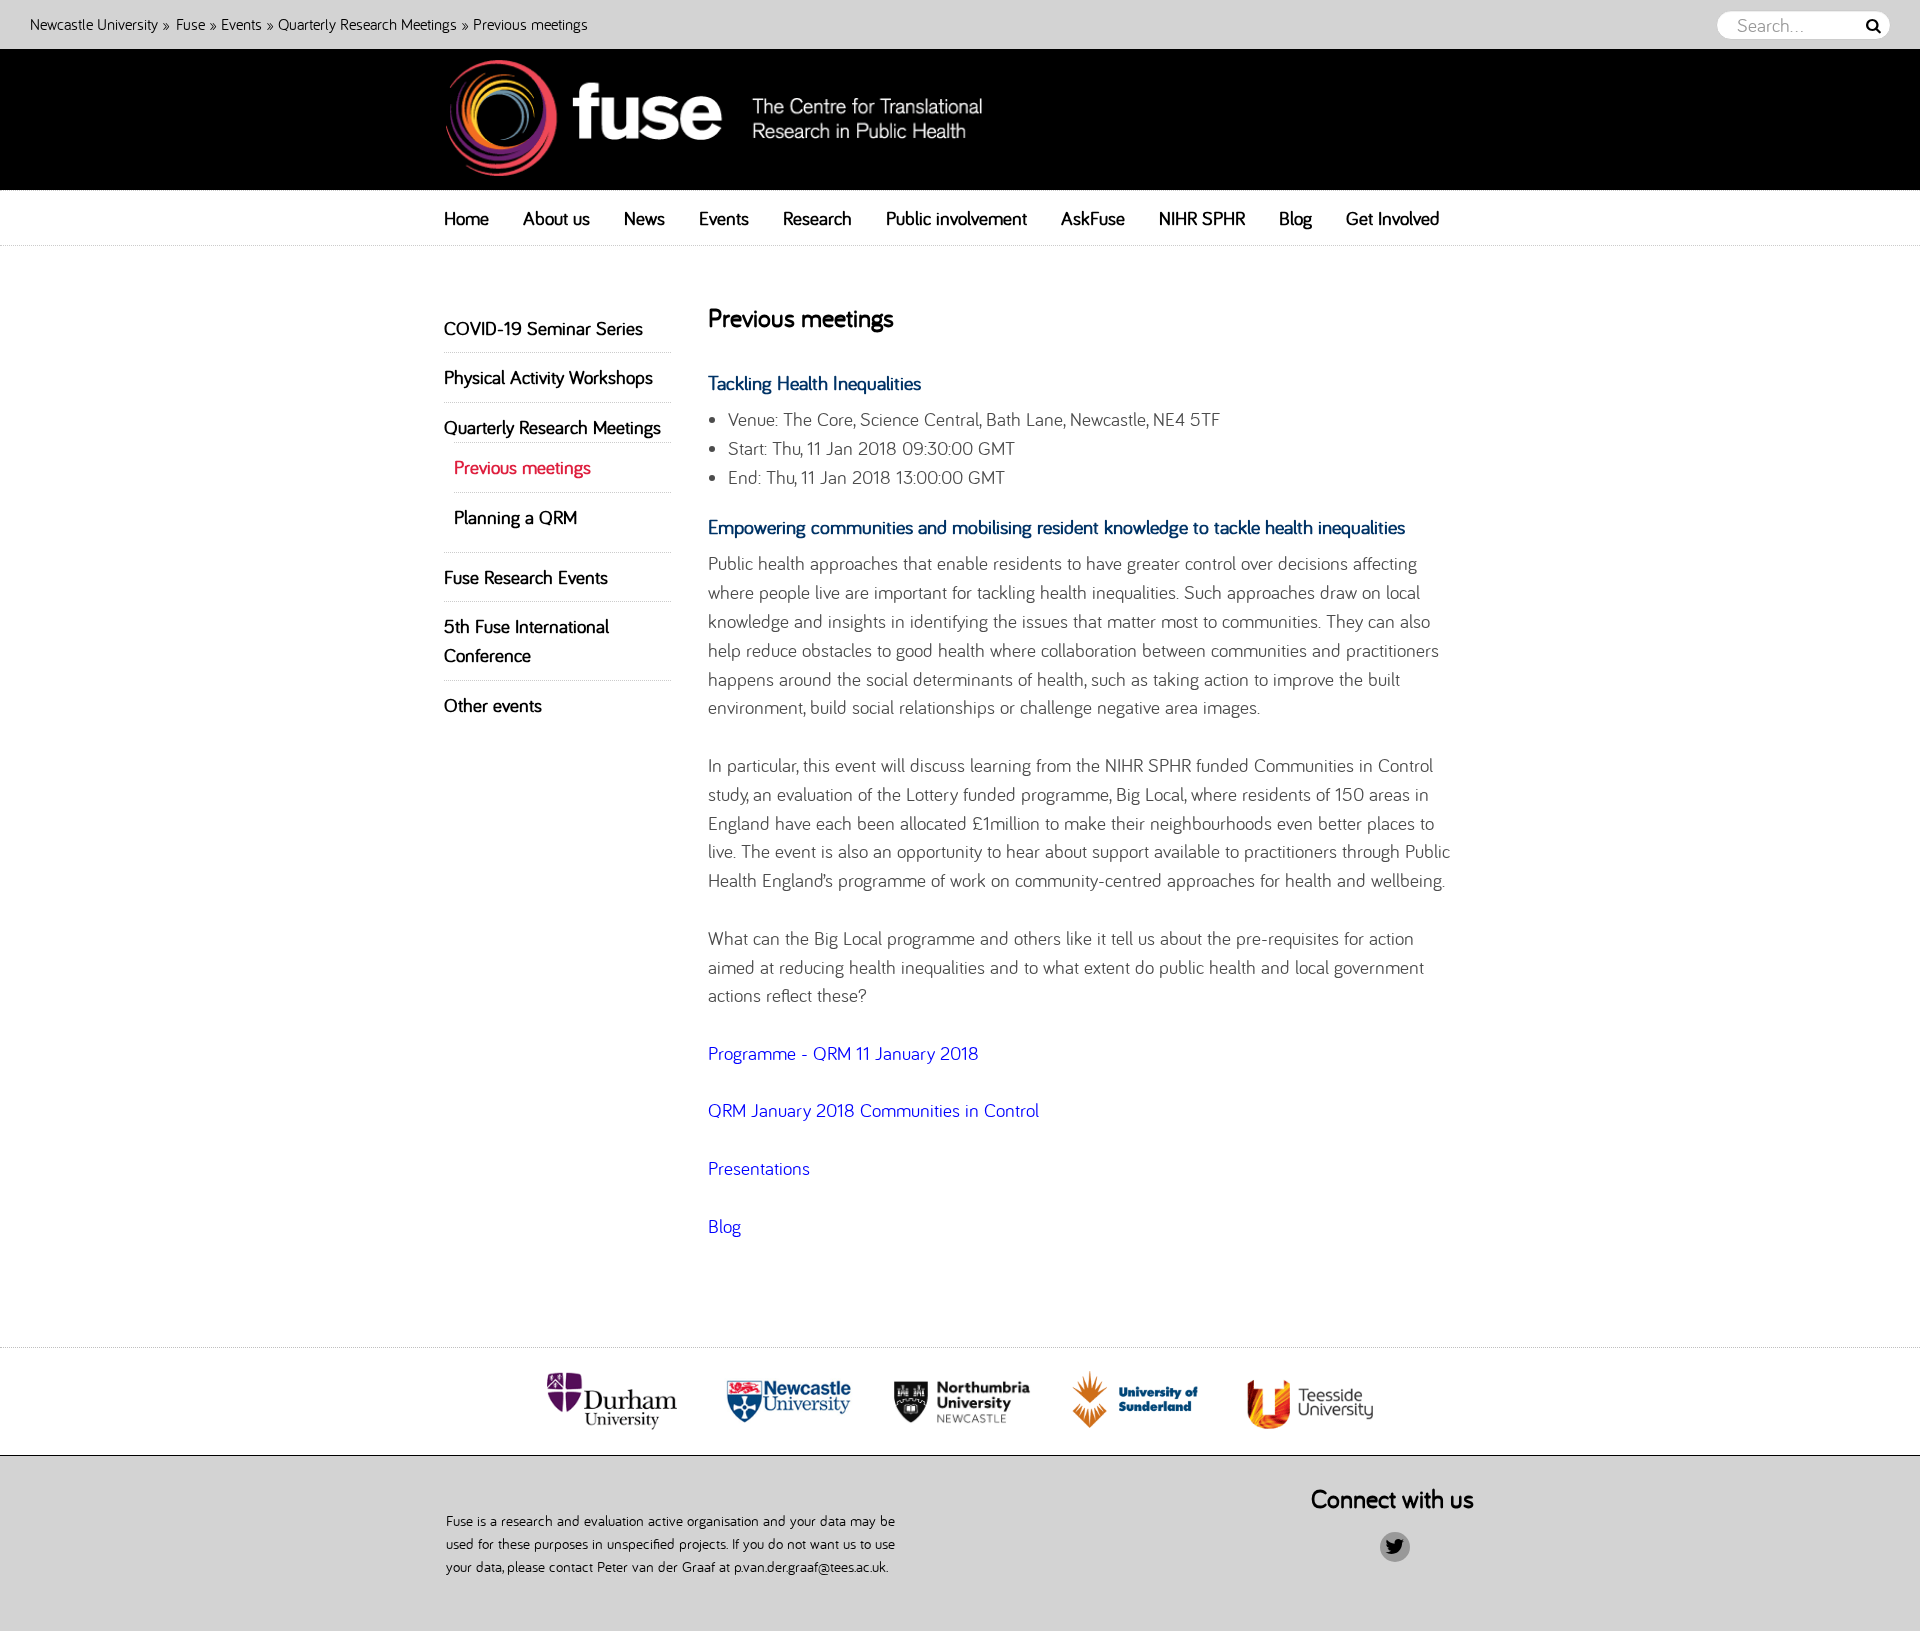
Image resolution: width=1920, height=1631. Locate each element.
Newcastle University (94, 23)
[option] (615, 1401)
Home (466, 218)
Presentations (759, 1168)
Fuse (190, 23)
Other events (493, 705)
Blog (1295, 218)
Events (243, 23)
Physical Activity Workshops (548, 377)
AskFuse (1093, 218)
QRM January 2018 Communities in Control (873, 1110)
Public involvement (956, 218)
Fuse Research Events (526, 577)
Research (817, 218)
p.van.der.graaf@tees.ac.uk (810, 1566)
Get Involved (1393, 218)
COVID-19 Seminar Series (543, 328)
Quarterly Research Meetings (367, 23)
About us (556, 218)
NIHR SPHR (1202, 218)
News (644, 218)
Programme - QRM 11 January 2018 (843, 1053)
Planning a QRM (515, 517)
